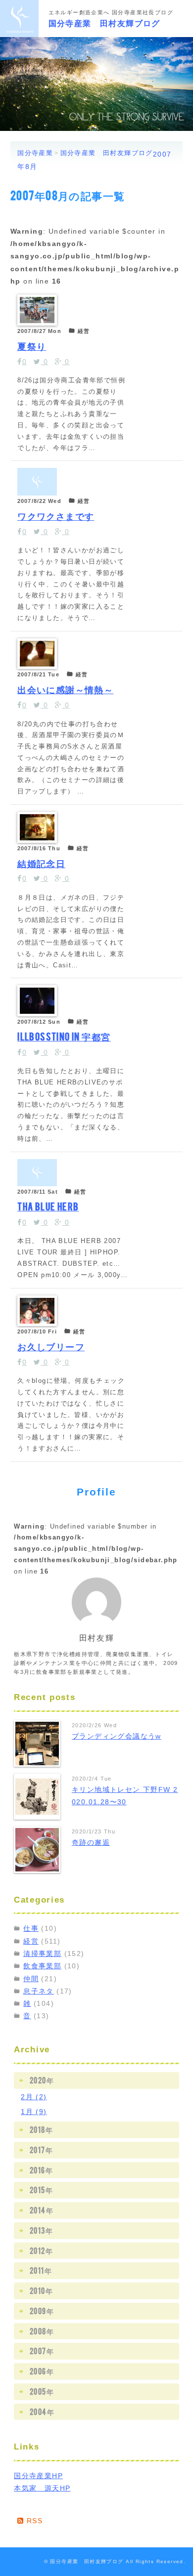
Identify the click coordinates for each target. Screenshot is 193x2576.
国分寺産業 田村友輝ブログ (104, 22)
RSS (33, 2521)
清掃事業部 (42, 1953)
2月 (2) (34, 2097)
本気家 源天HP (42, 2488)
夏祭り (32, 345)
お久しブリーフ (51, 1346)
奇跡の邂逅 (91, 1842)
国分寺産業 (35, 153)
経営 (31, 1941)
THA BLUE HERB (48, 1206)
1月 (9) (34, 2112)
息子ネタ (39, 1991)
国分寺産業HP (38, 2476)
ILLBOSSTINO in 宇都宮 (64, 1036)
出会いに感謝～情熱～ (65, 689)
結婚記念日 (41, 863)
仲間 (31, 1979)
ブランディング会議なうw (117, 1736)
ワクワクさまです (56, 515)
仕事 (31, 1928)
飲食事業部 (42, 1966)
